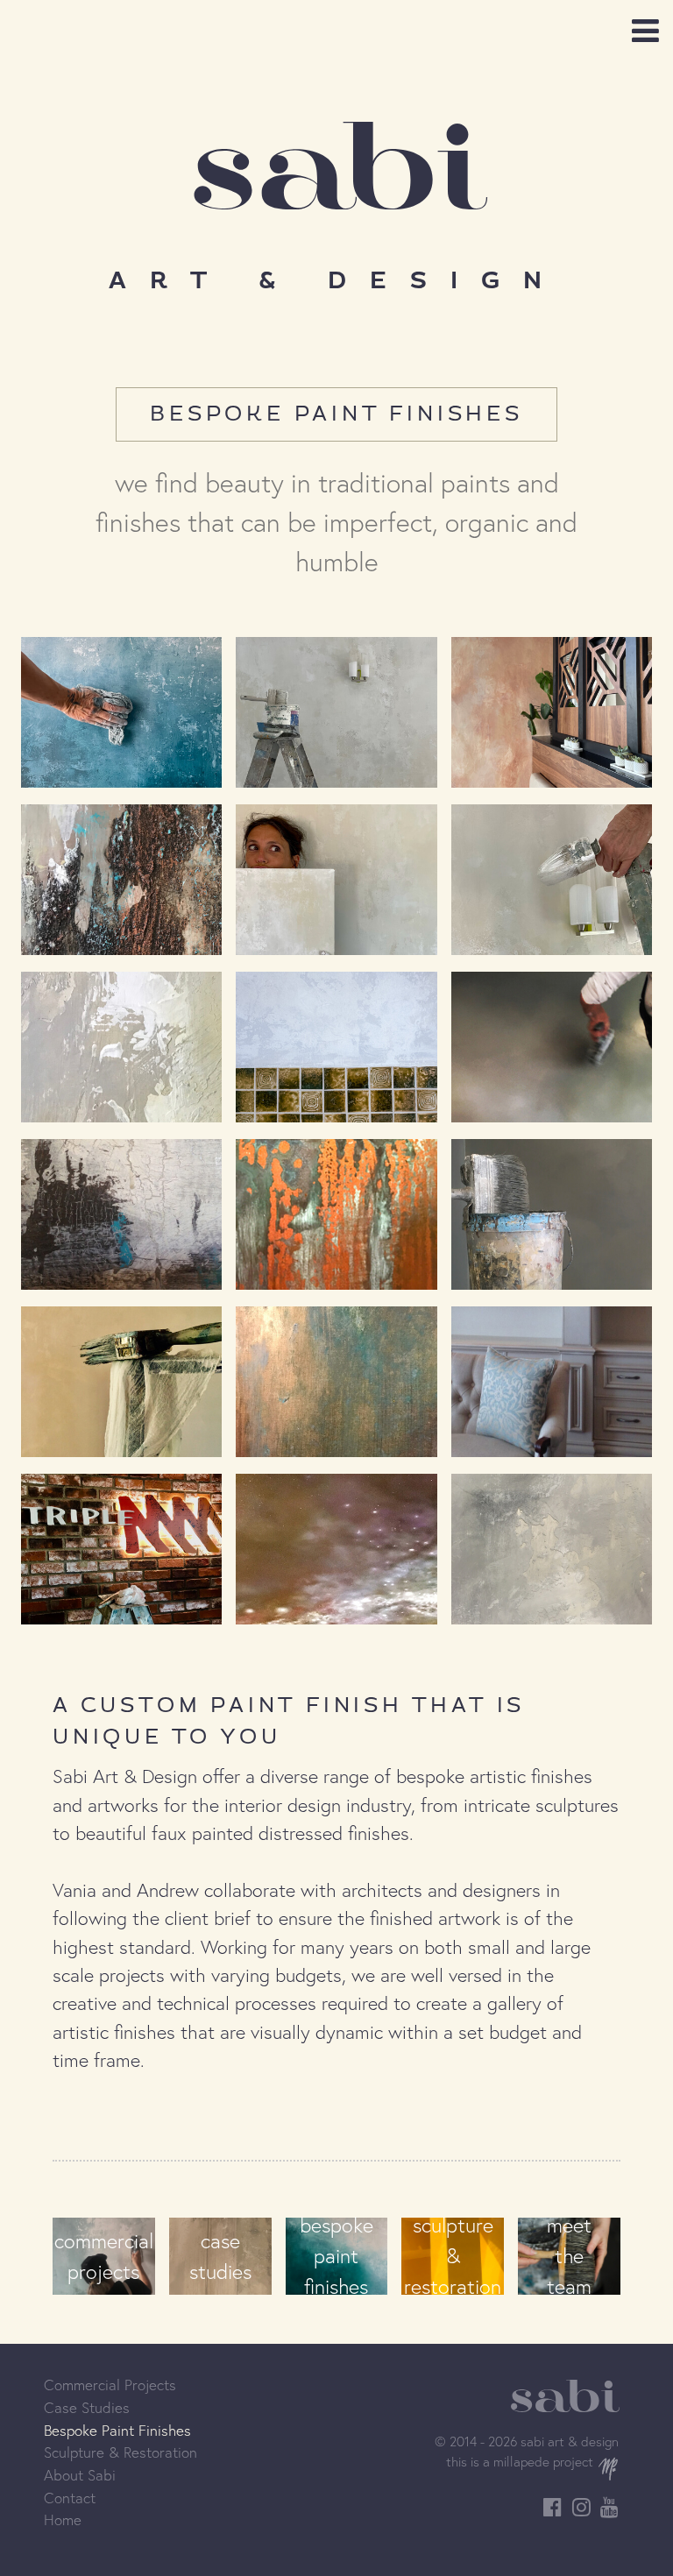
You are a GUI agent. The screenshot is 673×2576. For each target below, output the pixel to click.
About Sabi (80, 2475)
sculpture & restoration (453, 2256)
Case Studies (87, 2407)
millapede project (543, 2461)
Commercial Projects (110, 2385)
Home (63, 2519)
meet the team (569, 2256)
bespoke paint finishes (336, 2256)
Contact (70, 2498)
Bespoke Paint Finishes (117, 2430)
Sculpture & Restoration (120, 2452)
